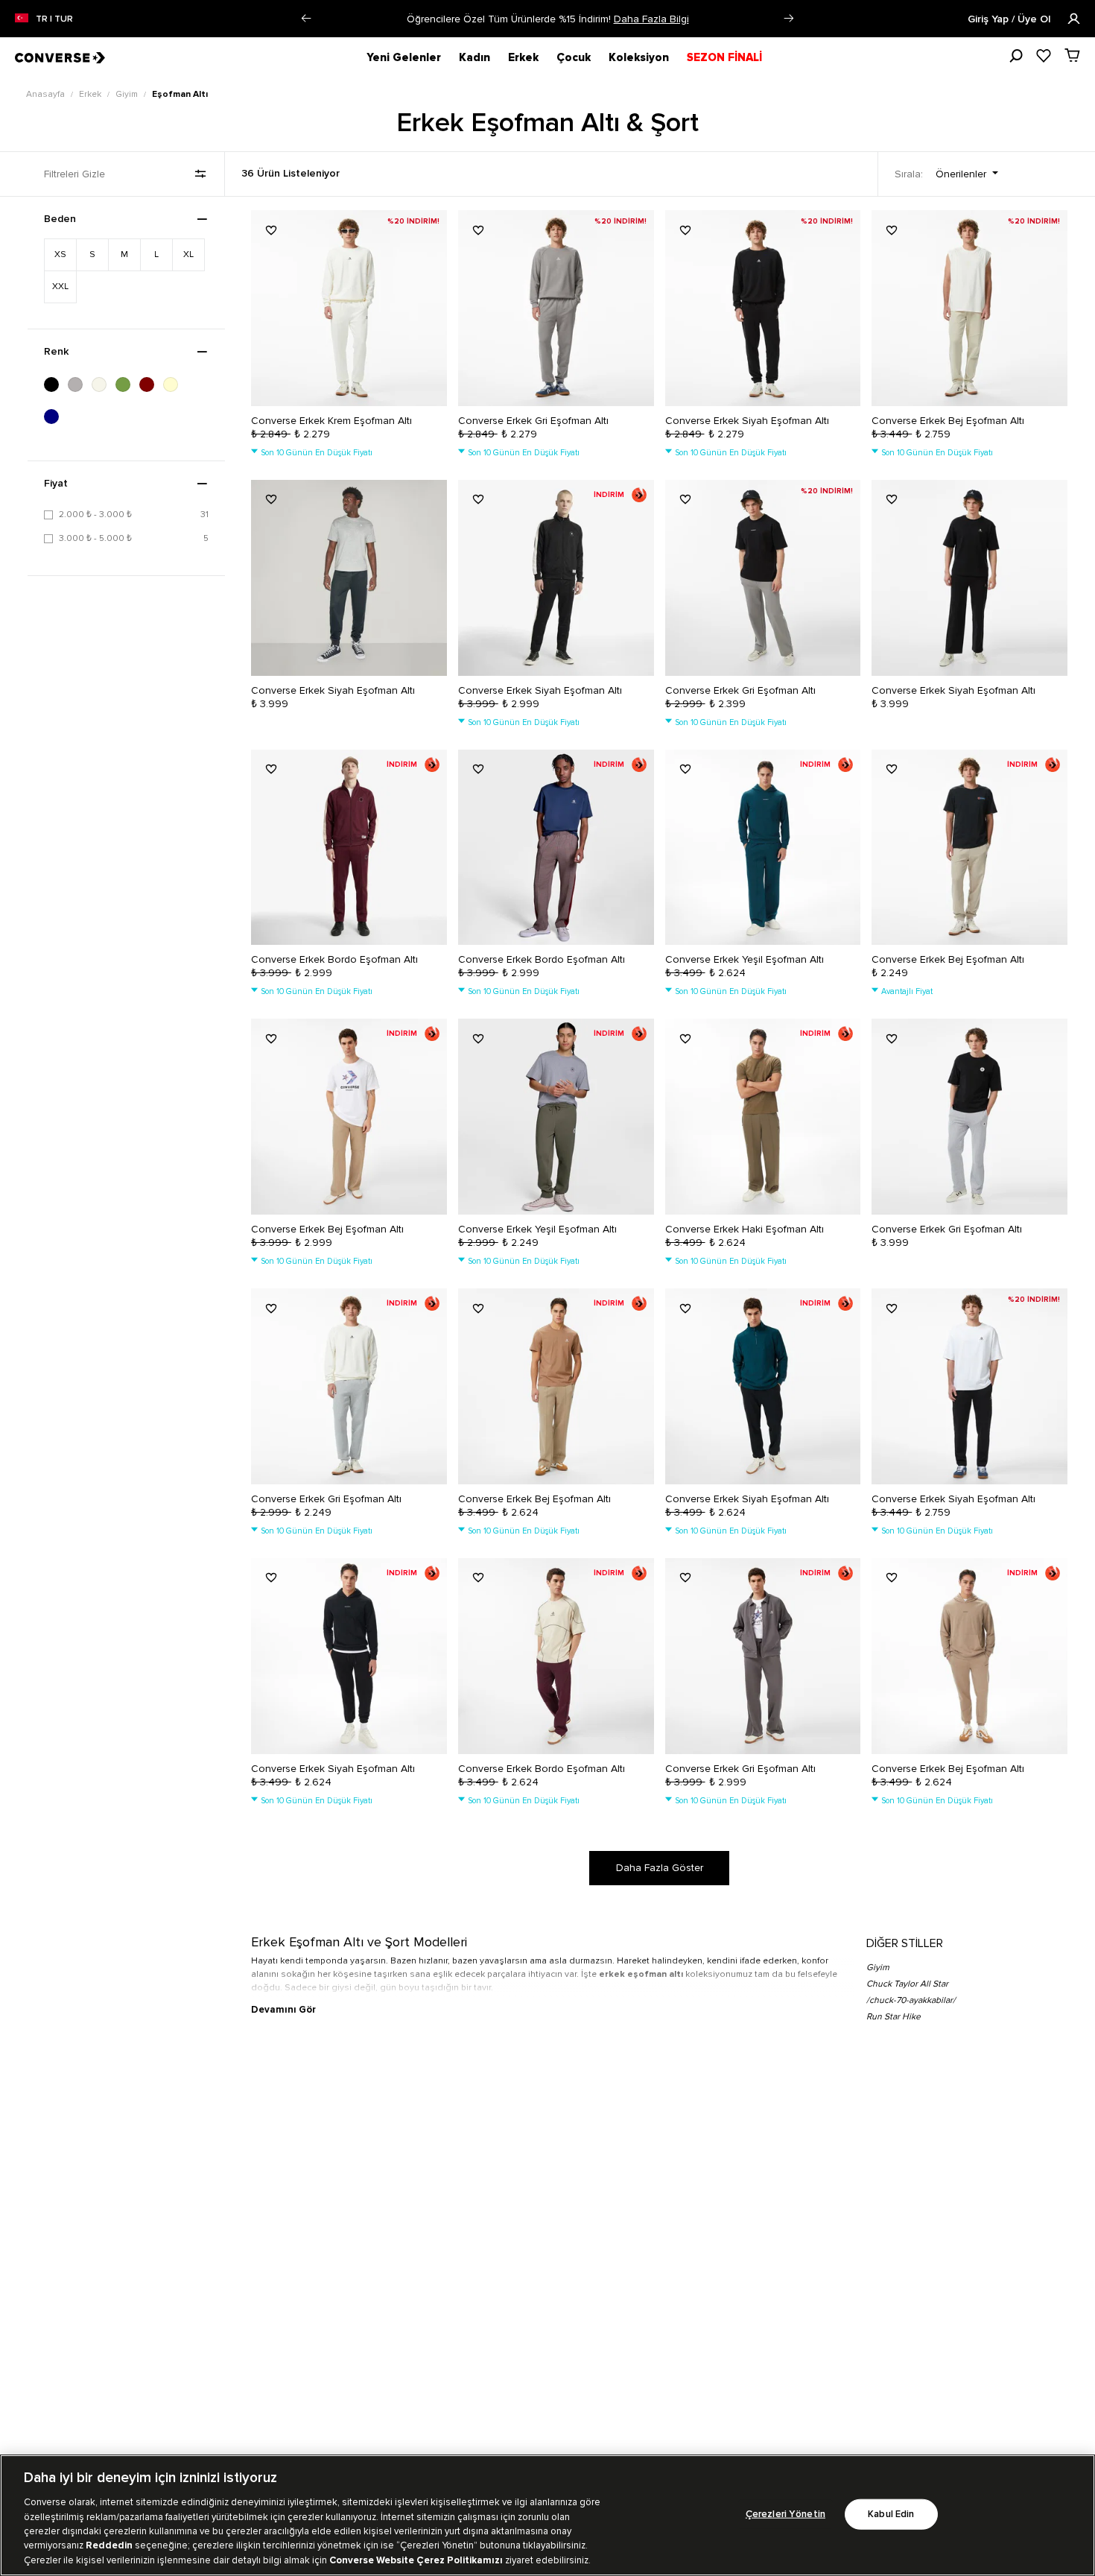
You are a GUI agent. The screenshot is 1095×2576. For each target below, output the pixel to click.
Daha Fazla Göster (660, 1868)
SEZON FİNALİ (724, 57)
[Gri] (80, 384)
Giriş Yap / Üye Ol (1010, 19)
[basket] (1072, 55)
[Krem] (175, 384)
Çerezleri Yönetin (785, 2514)
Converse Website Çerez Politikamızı (417, 2560)
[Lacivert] (56, 417)
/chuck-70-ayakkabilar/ (911, 2000)
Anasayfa (47, 94)
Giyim (128, 94)
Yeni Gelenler (404, 57)
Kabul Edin (891, 2514)
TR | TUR (54, 19)
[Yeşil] (127, 384)
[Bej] (104, 384)
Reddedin (109, 2546)
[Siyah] (56, 384)
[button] (307, 19)
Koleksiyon (639, 57)
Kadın (475, 57)
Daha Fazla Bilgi (651, 19)
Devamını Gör (283, 2010)
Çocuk (574, 57)
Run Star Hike (894, 2017)
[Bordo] (151, 384)
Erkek (523, 57)
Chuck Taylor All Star (907, 1984)
